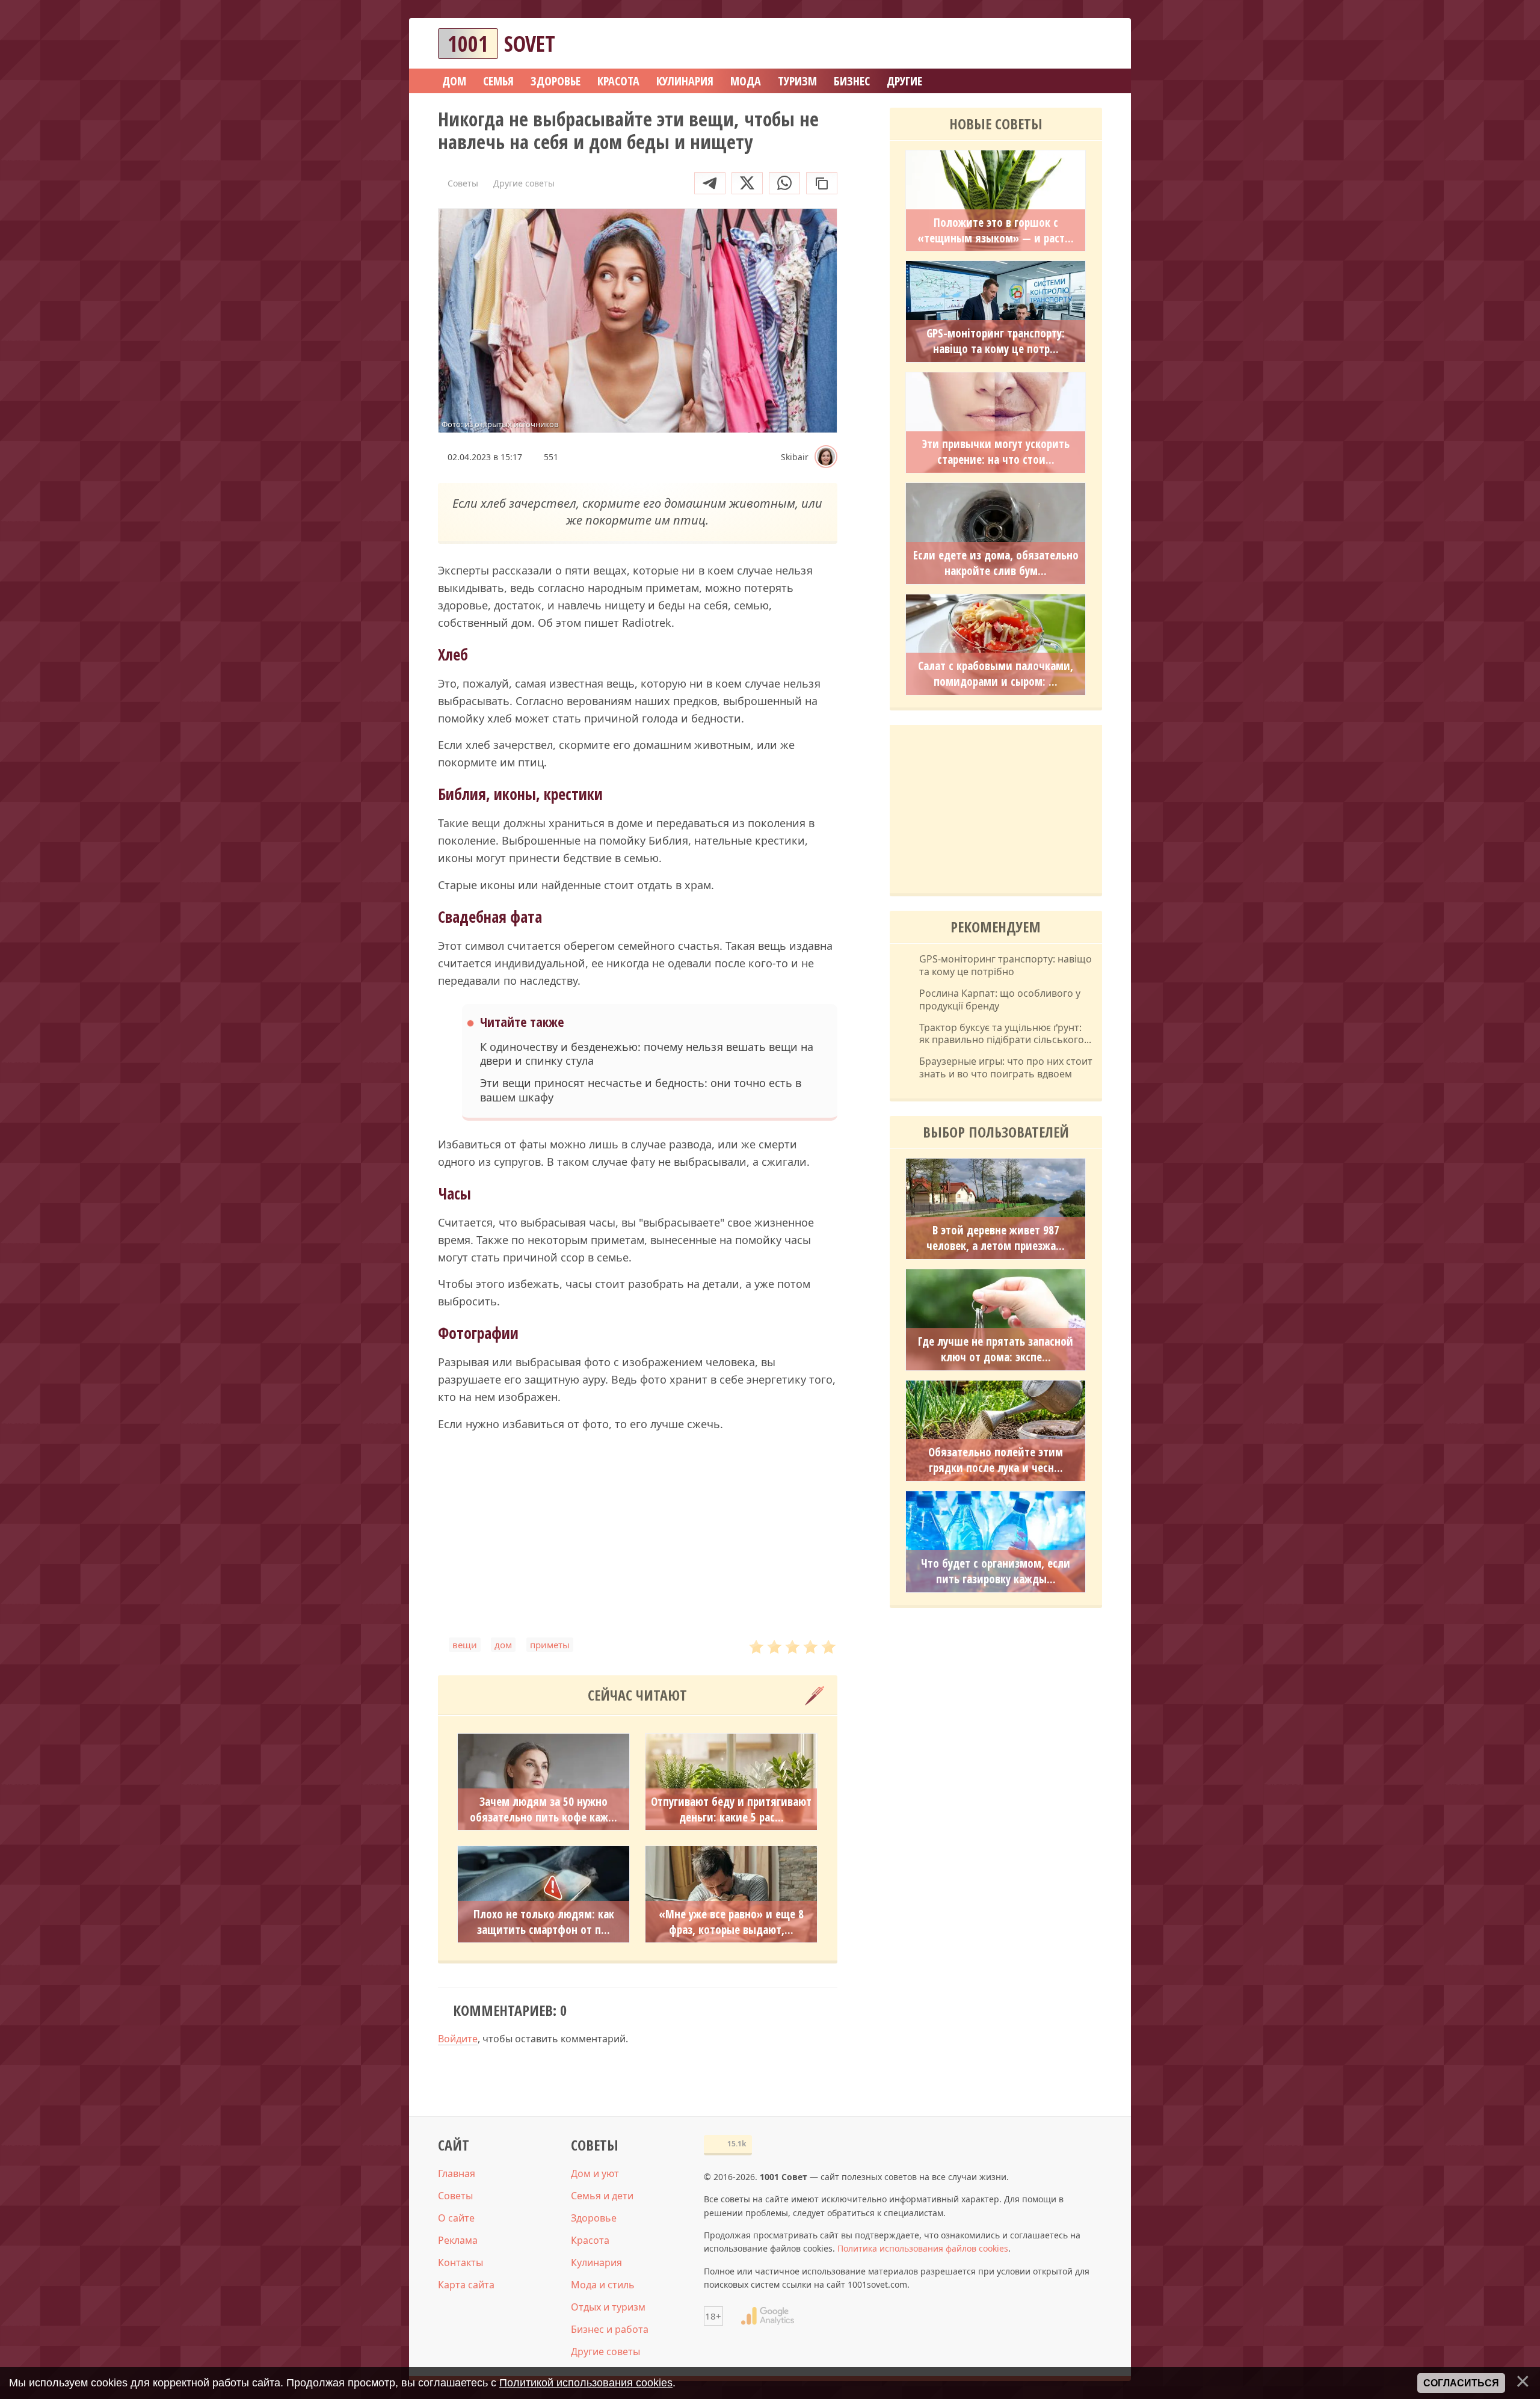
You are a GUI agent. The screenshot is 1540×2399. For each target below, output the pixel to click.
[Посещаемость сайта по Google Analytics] (768, 2316)
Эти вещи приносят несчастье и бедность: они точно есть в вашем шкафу (641, 1090)
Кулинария (596, 2262)
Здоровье (594, 2218)
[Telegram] (710, 183)
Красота (590, 2240)
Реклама (458, 2240)
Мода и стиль (603, 2285)
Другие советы (605, 2351)
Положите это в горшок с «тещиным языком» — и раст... (996, 230)
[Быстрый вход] (1085, 44)
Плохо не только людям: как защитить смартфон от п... (544, 1922)
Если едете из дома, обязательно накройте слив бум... (996, 563)
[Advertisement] (638, 1535)
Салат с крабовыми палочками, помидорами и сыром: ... (996, 674)
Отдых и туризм (608, 2307)
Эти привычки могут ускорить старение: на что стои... (996, 452)
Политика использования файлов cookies (923, 2248)
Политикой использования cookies (586, 2383)
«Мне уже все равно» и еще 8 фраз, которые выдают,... (731, 1922)
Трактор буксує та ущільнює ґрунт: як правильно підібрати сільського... (1005, 1034)
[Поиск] (1049, 44)
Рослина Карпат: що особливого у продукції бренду (1000, 1000)
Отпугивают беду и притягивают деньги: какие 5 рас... (731, 1809)
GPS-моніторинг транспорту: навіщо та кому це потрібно (1006, 965)
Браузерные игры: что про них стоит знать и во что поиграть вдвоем (1006, 1068)
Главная (457, 2173)
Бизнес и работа (610, 2329)
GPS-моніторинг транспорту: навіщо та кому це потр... (996, 341)
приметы (550, 1645)
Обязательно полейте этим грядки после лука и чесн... (996, 1460)
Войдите (458, 2039)
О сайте (456, 2218)
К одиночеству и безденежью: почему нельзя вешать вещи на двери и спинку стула (647, 1054)
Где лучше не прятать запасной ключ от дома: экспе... (996, 1349)
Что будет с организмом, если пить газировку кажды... (996, 1571)
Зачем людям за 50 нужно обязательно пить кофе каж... (544, 1809)
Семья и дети (602, 2196)
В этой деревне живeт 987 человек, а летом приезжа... (996, 1238)
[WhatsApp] (784, 183)
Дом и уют (595, 2173)
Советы (455, 2196)
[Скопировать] (822, 183)
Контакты (460, 2262)
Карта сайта (466, 2285)
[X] (747, 183)
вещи (465, 1645)
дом (503, 1645)
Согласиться (1461, 2383)
